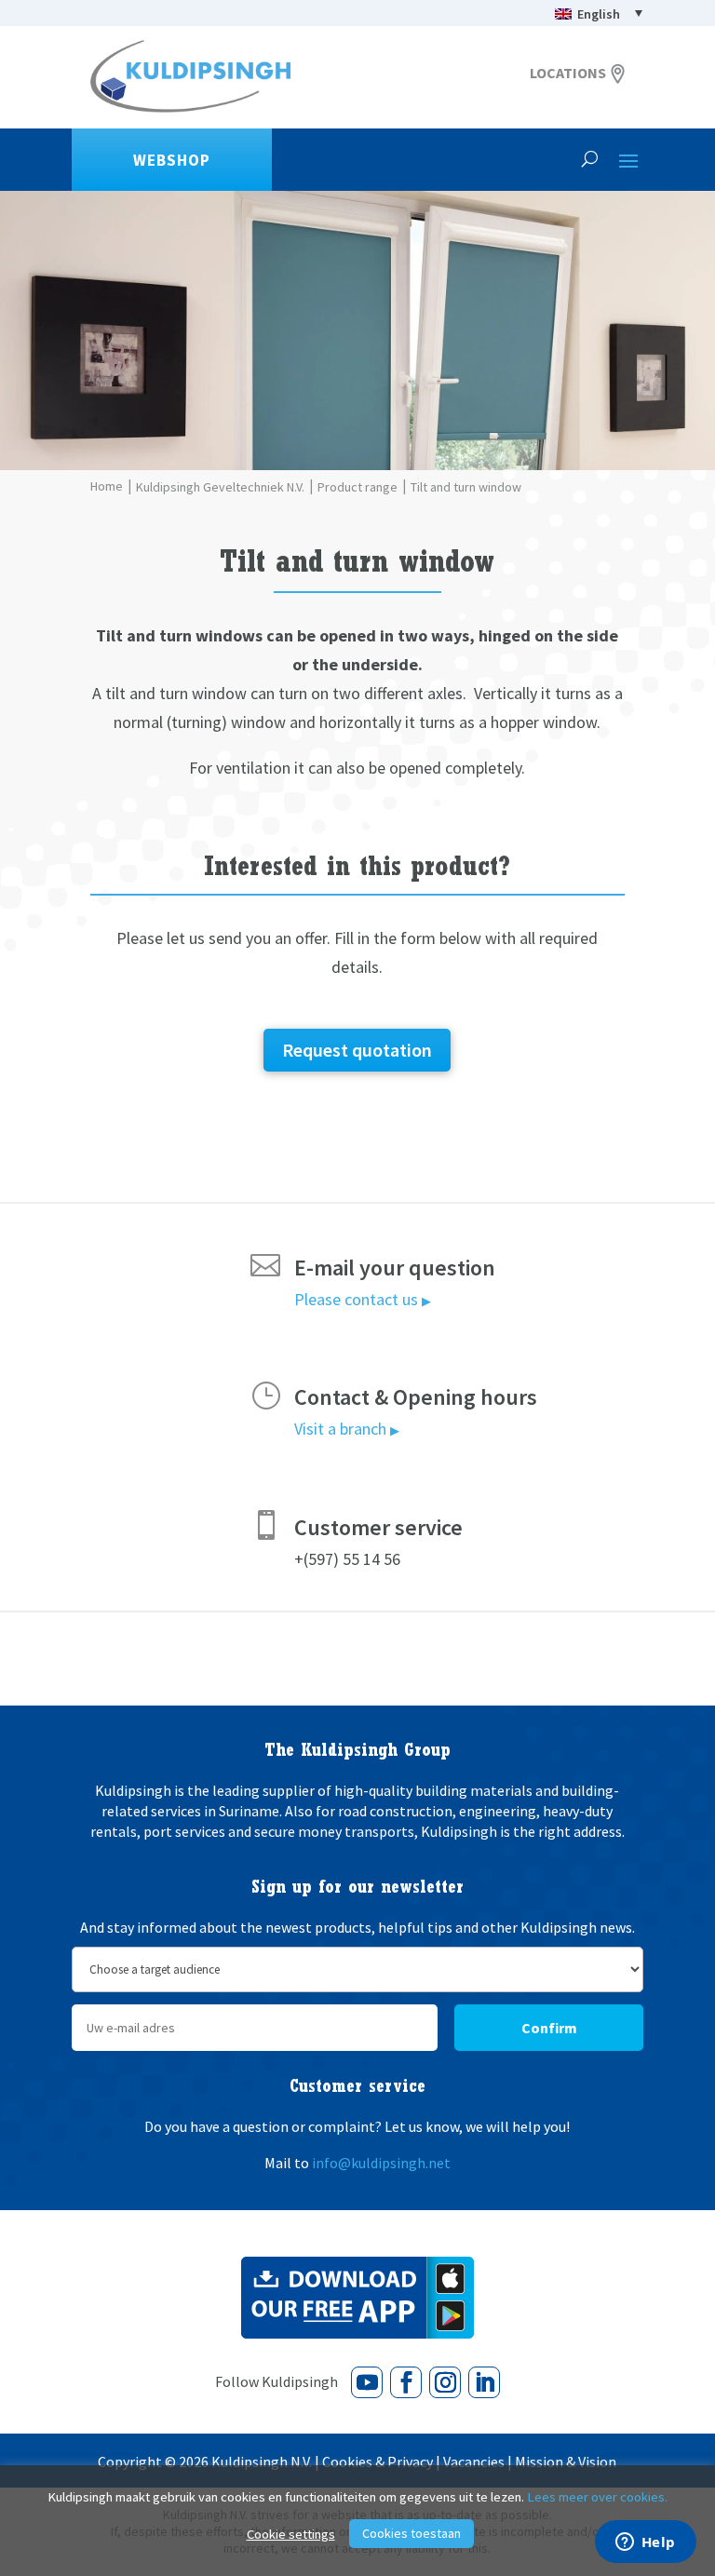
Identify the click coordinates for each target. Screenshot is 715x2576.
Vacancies (474, 2461)
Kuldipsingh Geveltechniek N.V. (220, 487)
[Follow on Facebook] (406, 2382)
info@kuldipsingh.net (381, 2163)
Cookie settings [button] (291, 2534)
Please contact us (363, 1299)
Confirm (549, 2028)
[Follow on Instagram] (445, 2382)
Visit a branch (347, 1429)
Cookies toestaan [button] (411, 2533)
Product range (357, 487)
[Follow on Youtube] (367, 2382)
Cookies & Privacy (378, 2461)
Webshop (172, 160)
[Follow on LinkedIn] (484, 2382)
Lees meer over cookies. (597, 2497)
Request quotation (357, 1050)
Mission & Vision (566, 2461)
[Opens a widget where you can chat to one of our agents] (645, 2543)
